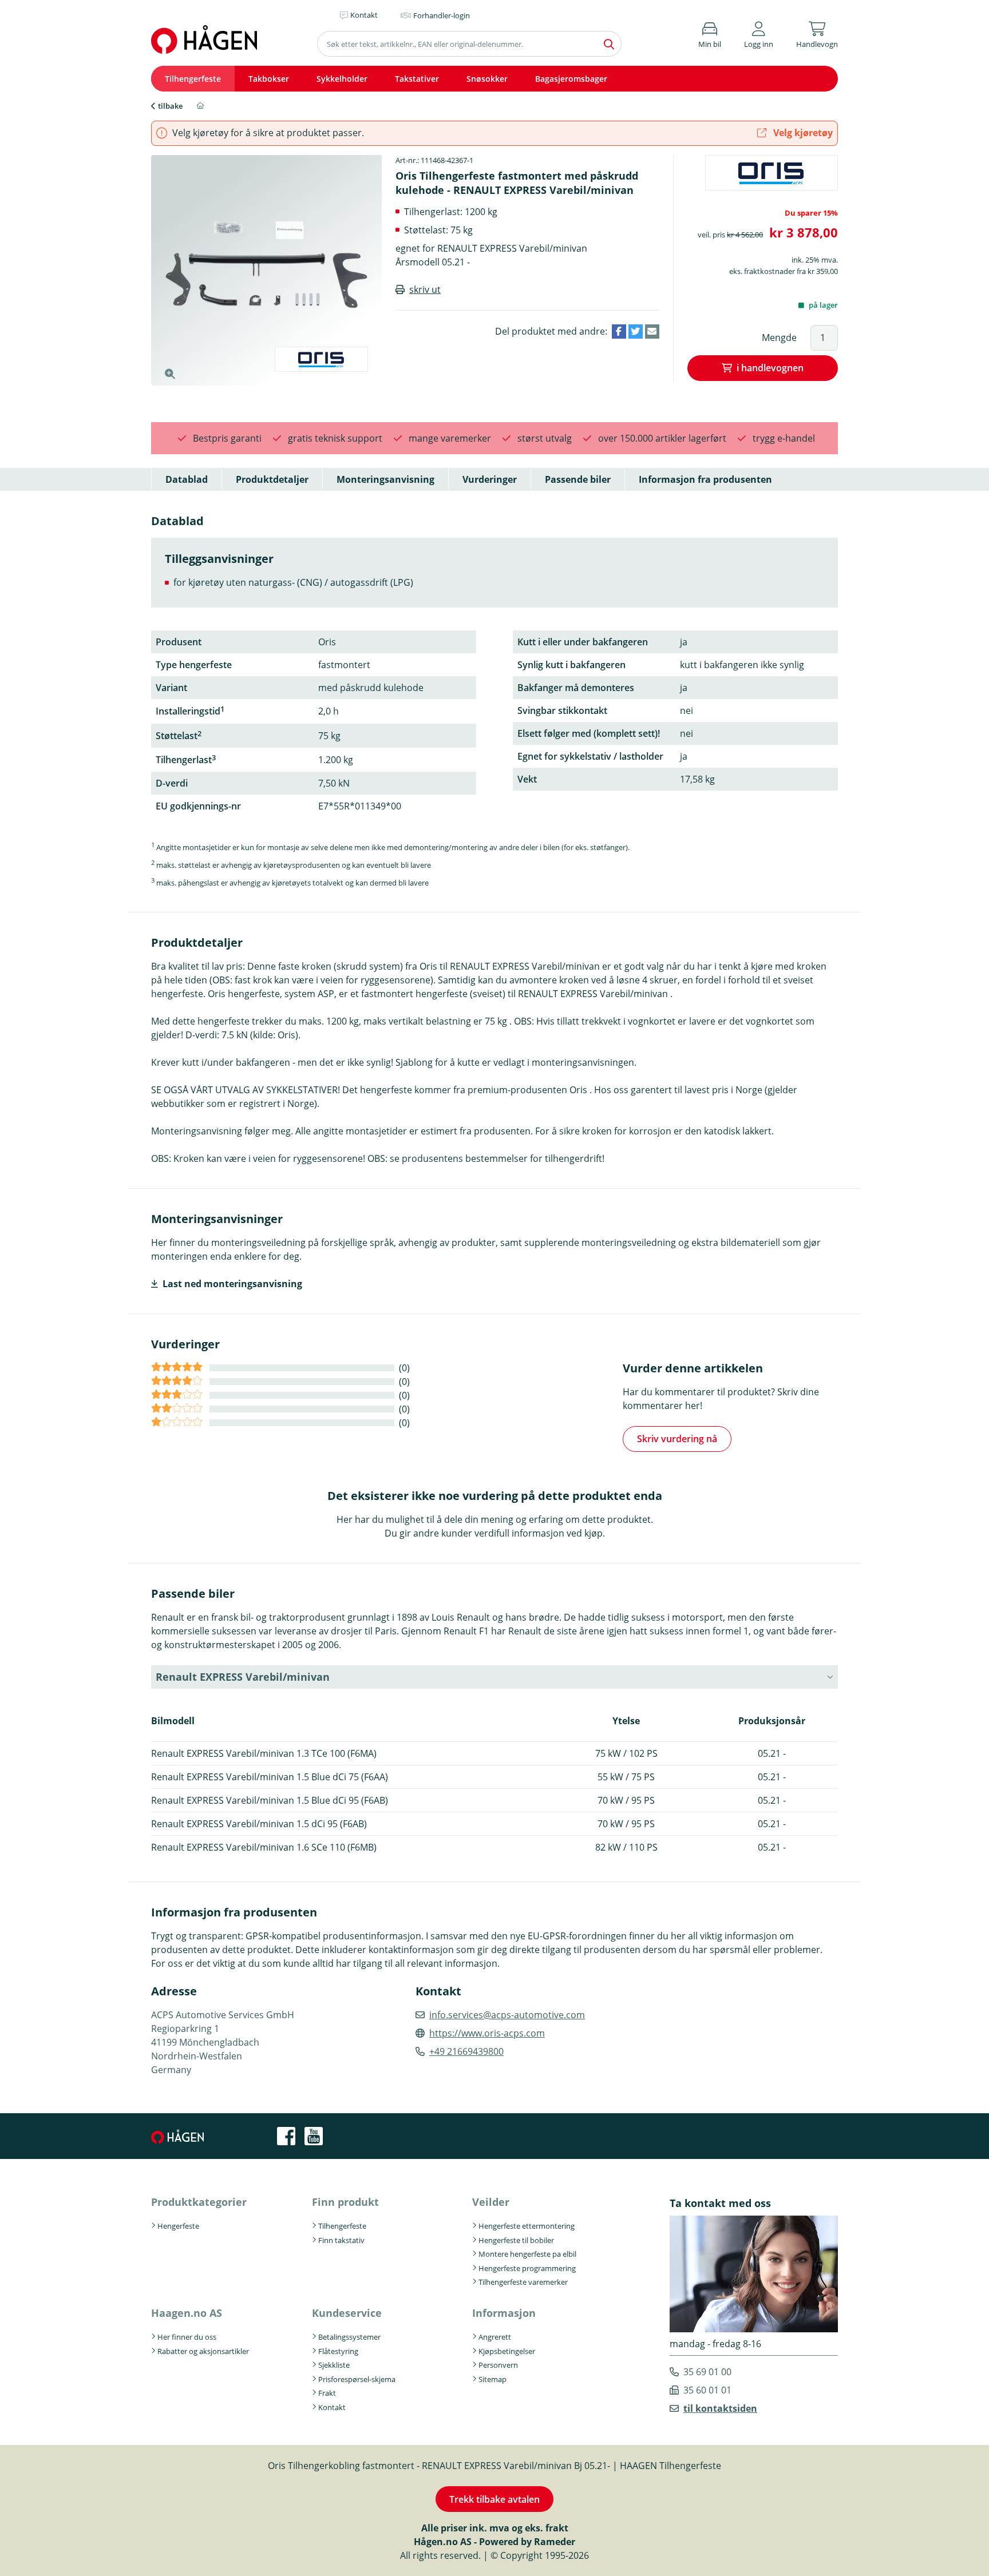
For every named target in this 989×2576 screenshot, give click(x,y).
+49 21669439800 (466, 2051)
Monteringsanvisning (385, 479)
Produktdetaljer (272, 479)
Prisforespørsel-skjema (357, 2379)
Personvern (498, 2365)
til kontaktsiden (720, 2408)
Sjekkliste (334, 2365)
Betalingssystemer (349, 2337)
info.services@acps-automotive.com (507, 2015)
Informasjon (504, 2313)
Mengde (779, 338)
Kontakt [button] (364, 15)
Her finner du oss (187, 2337)
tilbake (170, 106)
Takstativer (417, 79)
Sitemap (492, 2379)
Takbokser (269, 79)
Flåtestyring (338, 2351)
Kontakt (332, 2407)
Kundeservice (347, 2313)
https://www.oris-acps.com (487, 2033)
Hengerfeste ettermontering (527, 2226)
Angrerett (495, 2337)
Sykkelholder (342, 79)
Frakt (327, 2393)
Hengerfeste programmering (527, 2268)
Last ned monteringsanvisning (232, 1284)
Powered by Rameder (527, 2542)
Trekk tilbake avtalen (494, 2499)
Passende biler (578, 479)
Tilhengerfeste (193, 79)
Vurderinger (490, 479)
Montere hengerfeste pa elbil (527, 2254)
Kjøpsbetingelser (507, 2351)
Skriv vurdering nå (677, 1439)
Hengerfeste (178, 2226)
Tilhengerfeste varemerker (523, 2282)
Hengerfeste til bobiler (516, 2240)
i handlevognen (770, 368)
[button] (759, 33)
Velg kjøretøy (802, 133)
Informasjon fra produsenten (705, 479)
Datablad (187, 479)
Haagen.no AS (187, 2313)
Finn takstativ (341, 2240)
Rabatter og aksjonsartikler (203, 2351)
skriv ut (425, 289)
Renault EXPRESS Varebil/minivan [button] (243, 1677)
